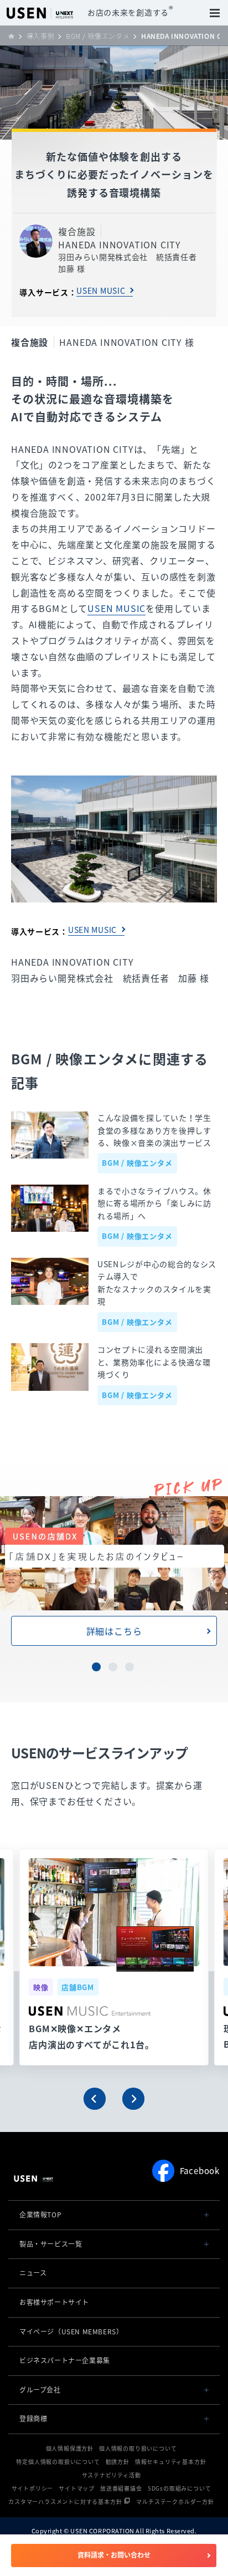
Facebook (200, 2171)
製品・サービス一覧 (51, 2244)
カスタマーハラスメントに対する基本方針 (65, 2501)
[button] (95, 2099)
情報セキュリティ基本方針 (171, 2462)
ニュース (33, 2273)
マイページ (71, 2332)
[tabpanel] (114, 1571)
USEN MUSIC (101, 290)
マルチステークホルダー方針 (175, 2501)
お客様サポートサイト (54, 2302)
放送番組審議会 (121, 2488)
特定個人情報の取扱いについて (58, 2462)
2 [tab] (114, 1668)
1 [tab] (97, 1668)
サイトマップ (77, 2488)
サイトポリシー (33, 2488)
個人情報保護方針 (70, 2448)
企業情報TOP (40, 2215)
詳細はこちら (114, 1631)
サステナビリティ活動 (112, 2475)
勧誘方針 (118, 2462)
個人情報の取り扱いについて (138, 2448)
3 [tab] (131, 1668)
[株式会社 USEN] (15, 36)
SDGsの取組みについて (180, 2488)
